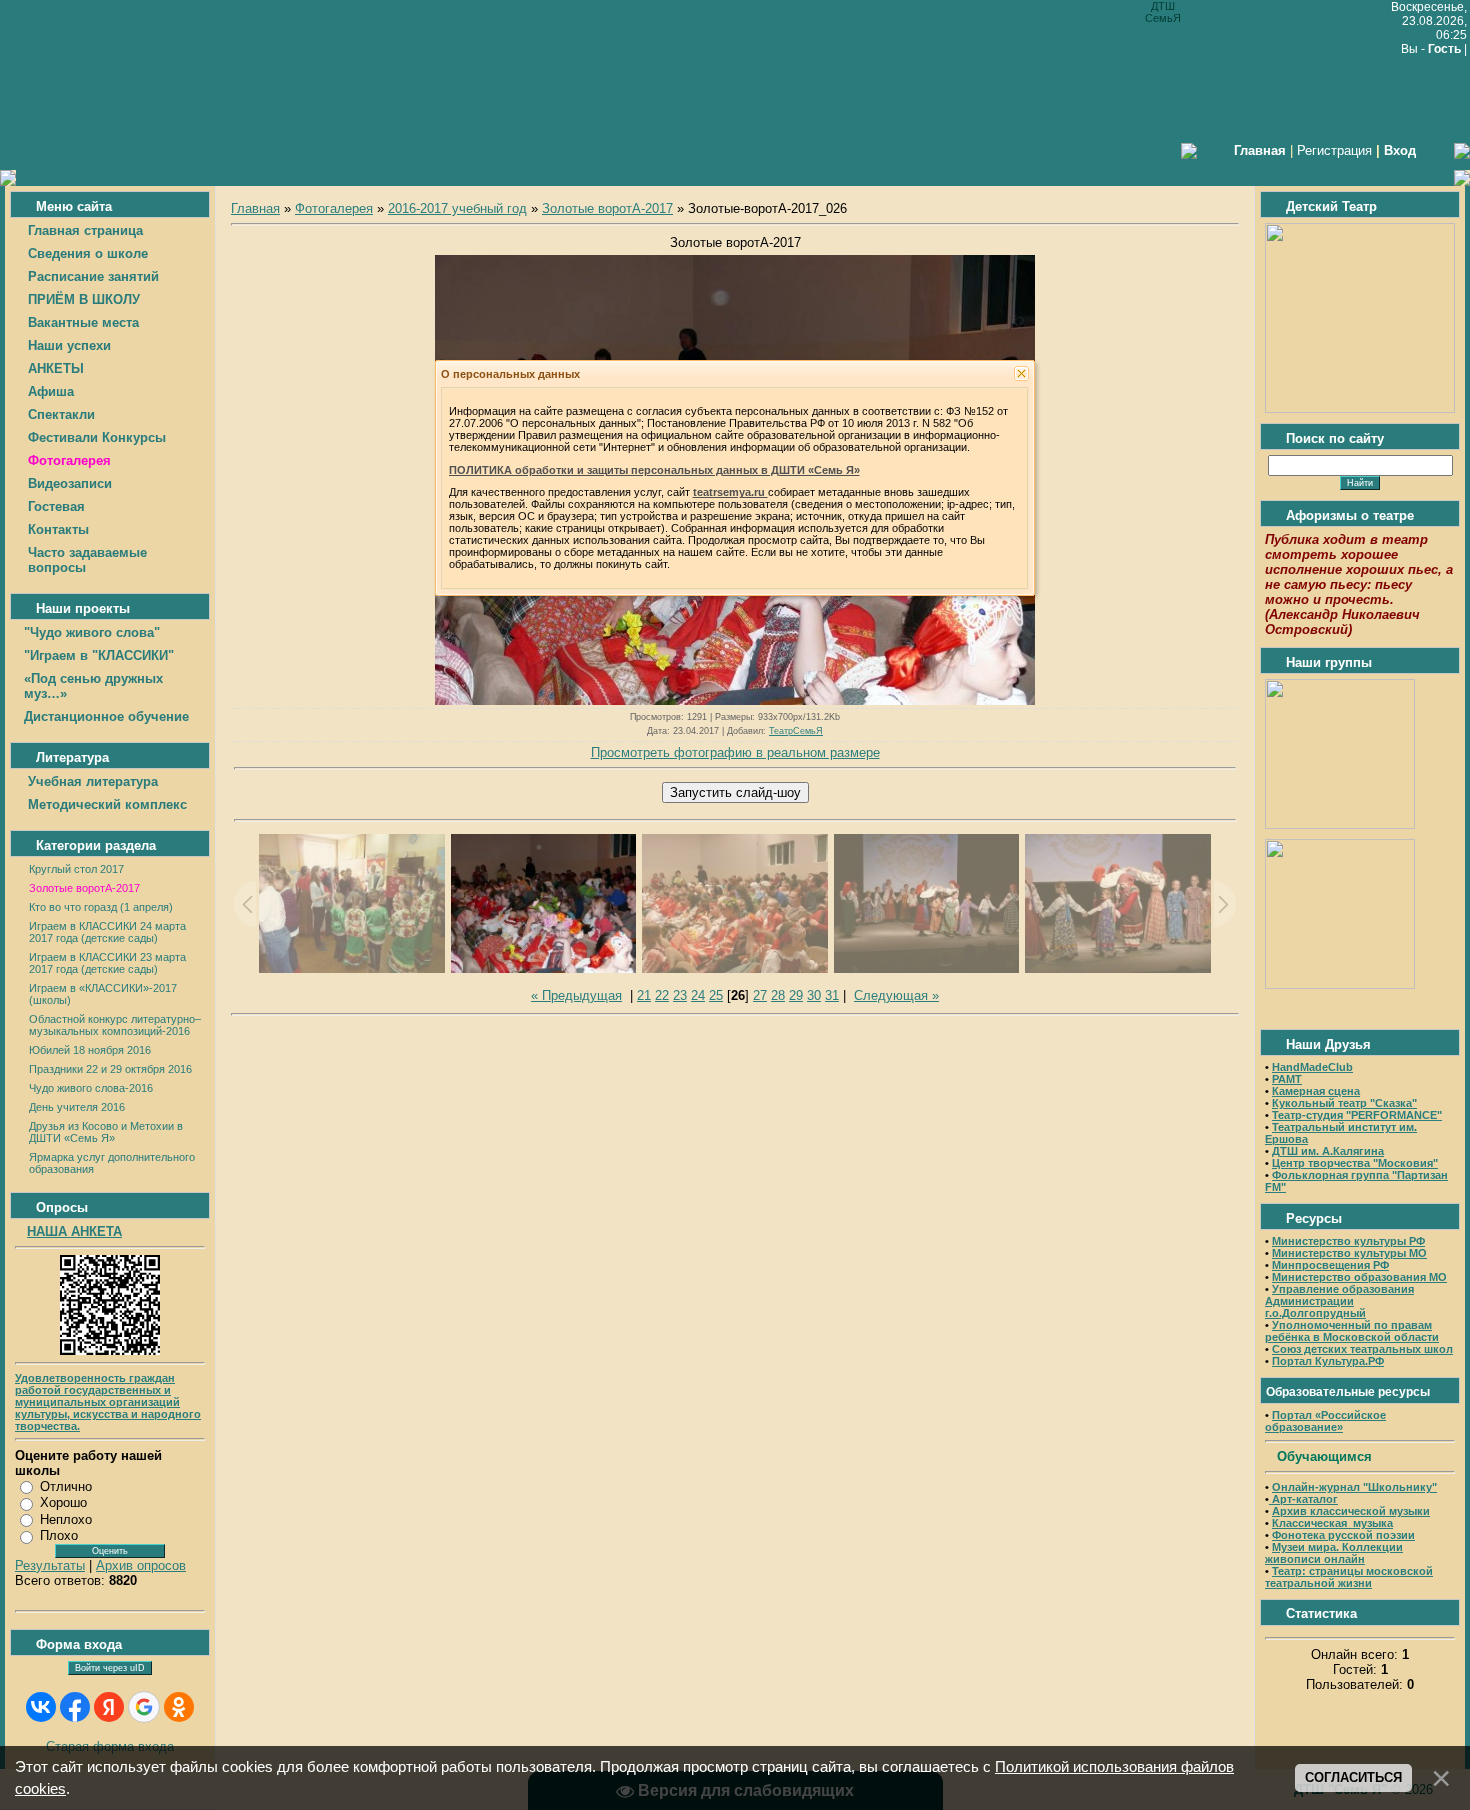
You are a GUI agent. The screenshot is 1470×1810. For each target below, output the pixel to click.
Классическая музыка (1332, 1523)
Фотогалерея (334, 208)
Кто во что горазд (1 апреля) (101, 907)
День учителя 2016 (77, 1107)
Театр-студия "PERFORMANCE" (1357, 1115)
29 (796, 995)
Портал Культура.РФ (1328, 1361)
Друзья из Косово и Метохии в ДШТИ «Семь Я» (106, 1132)
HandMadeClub (1312, 1067)
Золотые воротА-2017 (84, 888)
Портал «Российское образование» (1325, 1421)
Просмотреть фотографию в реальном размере (735, 752)
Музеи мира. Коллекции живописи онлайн (1334, 1553)
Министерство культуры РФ (1348, 1241)
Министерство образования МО (1359, 1277)
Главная (255, 208)
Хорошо (63, 1502)
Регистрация (1334, 150)
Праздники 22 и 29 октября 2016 (110, 1069)
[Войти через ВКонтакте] (41, 1707)
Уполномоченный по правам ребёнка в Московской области (1352, 1331)
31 (832, 995)
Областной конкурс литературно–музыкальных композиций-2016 (115, 1025)
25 (716, 995)
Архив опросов (141, 1565)
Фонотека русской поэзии (1343, 1535)
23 (680, 995)
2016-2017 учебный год (457, 208)
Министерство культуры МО (1349, 1253)
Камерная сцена (1316, 1091)
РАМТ (1287, 1079)
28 (778, 995)
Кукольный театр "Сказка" (1344, 1103)
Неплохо (66, 1519)
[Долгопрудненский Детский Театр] (1360, 408)
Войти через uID (110, 1668)
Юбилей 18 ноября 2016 (90, 1050)
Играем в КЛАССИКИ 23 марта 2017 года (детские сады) (107, 963)
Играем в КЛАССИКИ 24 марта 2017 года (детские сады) (107, 932)
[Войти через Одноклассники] (179, 1707)
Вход (1400, 150)
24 (698, 995)
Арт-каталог (1303, 1499)
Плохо (59, 1535)
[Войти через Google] (144, 1707)
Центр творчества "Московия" (1355, 1163)
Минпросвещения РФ (1330, 1265)
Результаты (50, 1565)
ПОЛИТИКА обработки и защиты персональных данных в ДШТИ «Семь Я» (654, 470)
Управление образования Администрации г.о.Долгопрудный (1339, 1301)
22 (662, 995)
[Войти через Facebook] (75, 1707)
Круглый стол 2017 (76, 869)
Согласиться (1353, 1777)
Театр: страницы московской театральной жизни (1349, 1577)
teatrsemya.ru (730, 492)
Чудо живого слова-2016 (91, 1088)
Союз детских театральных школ (1362, 1349)
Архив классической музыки (1351, 1511)
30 (814, 995)
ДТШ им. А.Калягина (1328, 1151)
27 (760, 995)
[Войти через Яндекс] (109, 1707)
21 (644, 995)
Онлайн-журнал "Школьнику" (1354, 1487)
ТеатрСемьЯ (796, 731)
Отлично (66, 1486)
